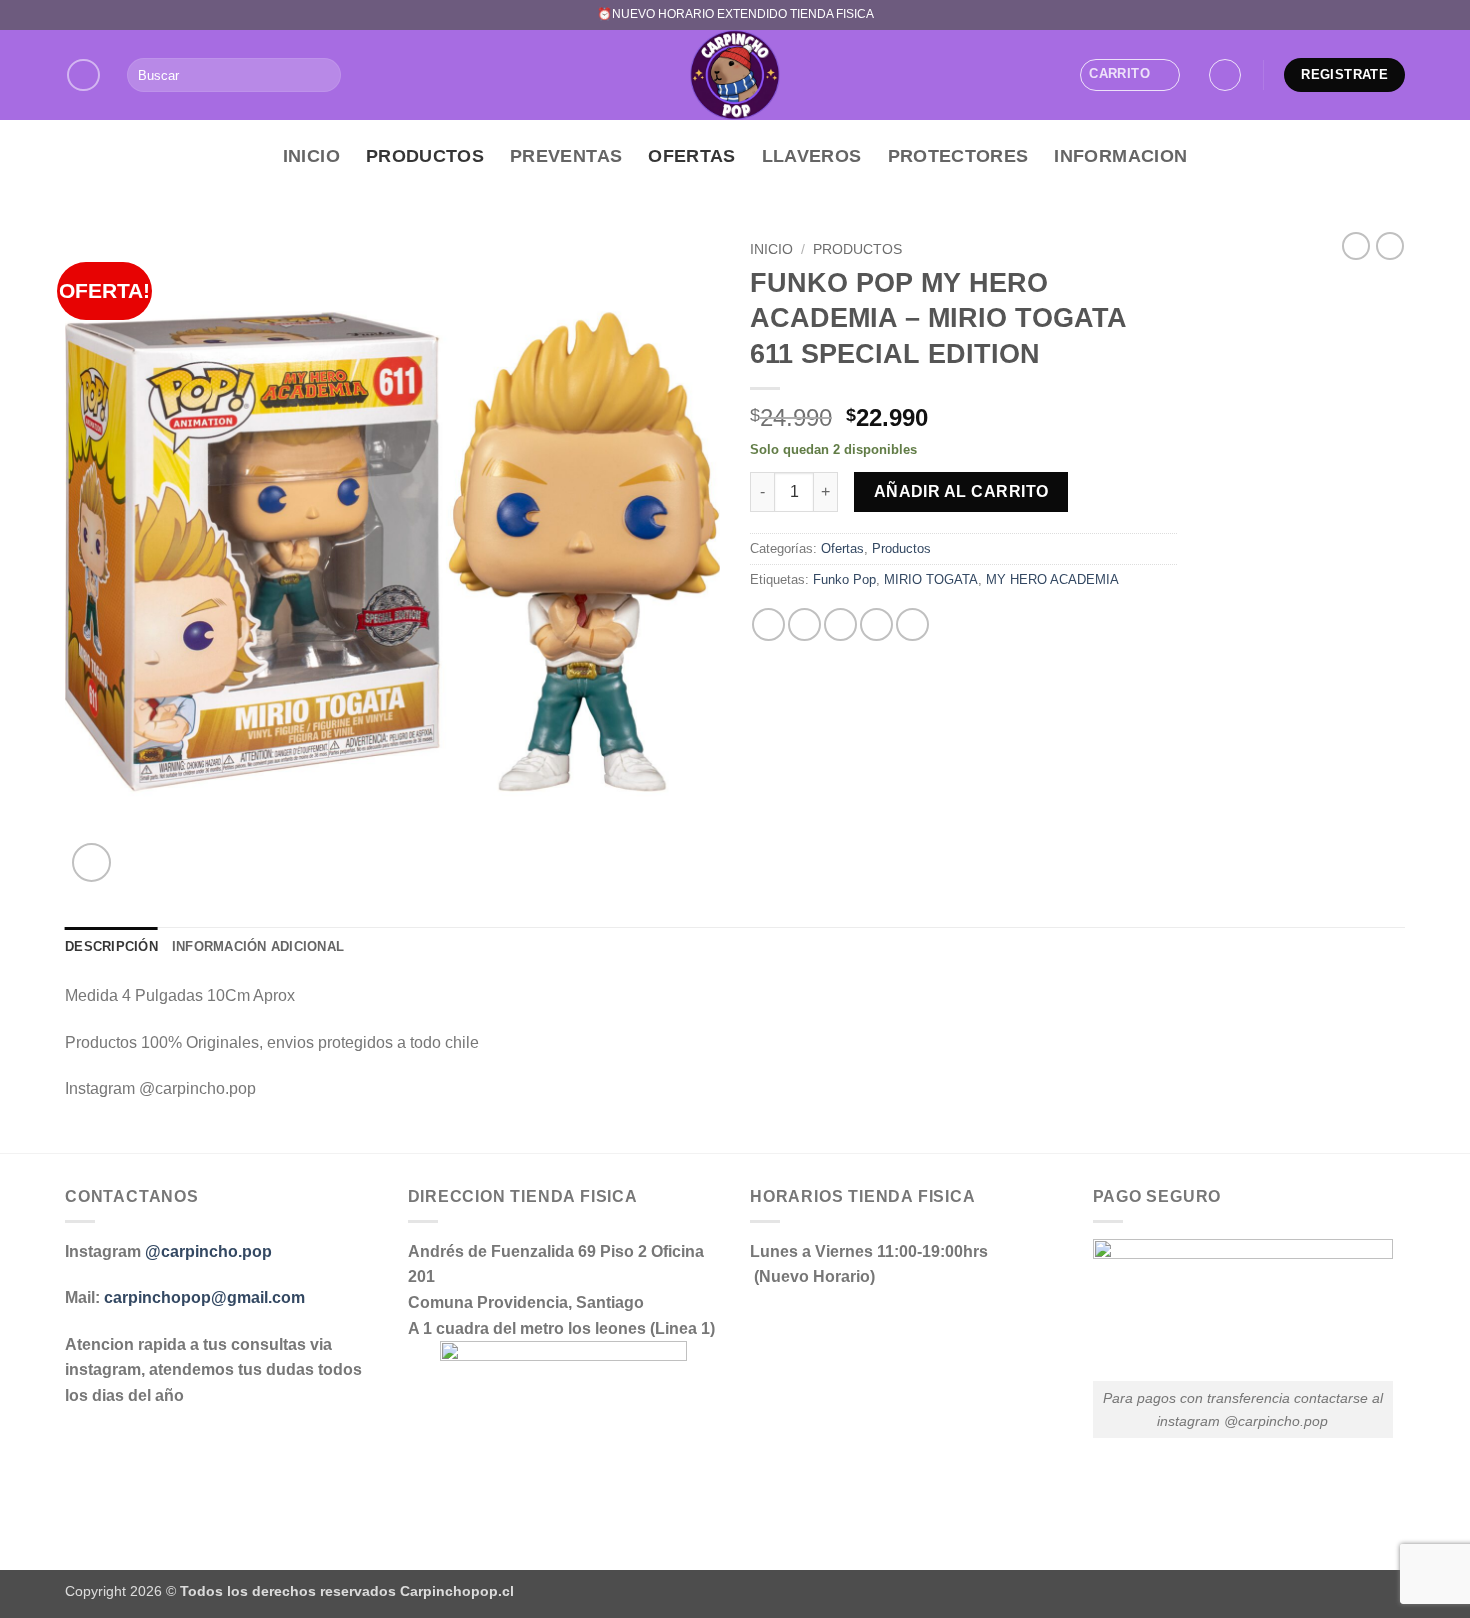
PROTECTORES (958, 156)
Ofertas (691, 156)
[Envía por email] (840, 624)
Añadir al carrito (961, 491)
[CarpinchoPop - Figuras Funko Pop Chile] (735, 75)
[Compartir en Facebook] (768, 624)
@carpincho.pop (208, 1251)
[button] (1129, 75)
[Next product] (1356, 246)
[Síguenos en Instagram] (83, 75)
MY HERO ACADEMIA (1052, 579)
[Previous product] (1390, 246)
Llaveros (812, 156)
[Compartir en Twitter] (804, 624)
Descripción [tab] (111, 946)
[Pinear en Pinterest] (876, 624)
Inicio (311, 156)
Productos (425, 156)
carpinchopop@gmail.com (204, 1297)
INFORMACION (1120, 156)
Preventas (566, 156)
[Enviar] (322, 75)
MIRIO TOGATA (931, 579)
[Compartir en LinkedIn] (912, 624)
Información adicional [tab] (258, 946)
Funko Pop (844, 579)
